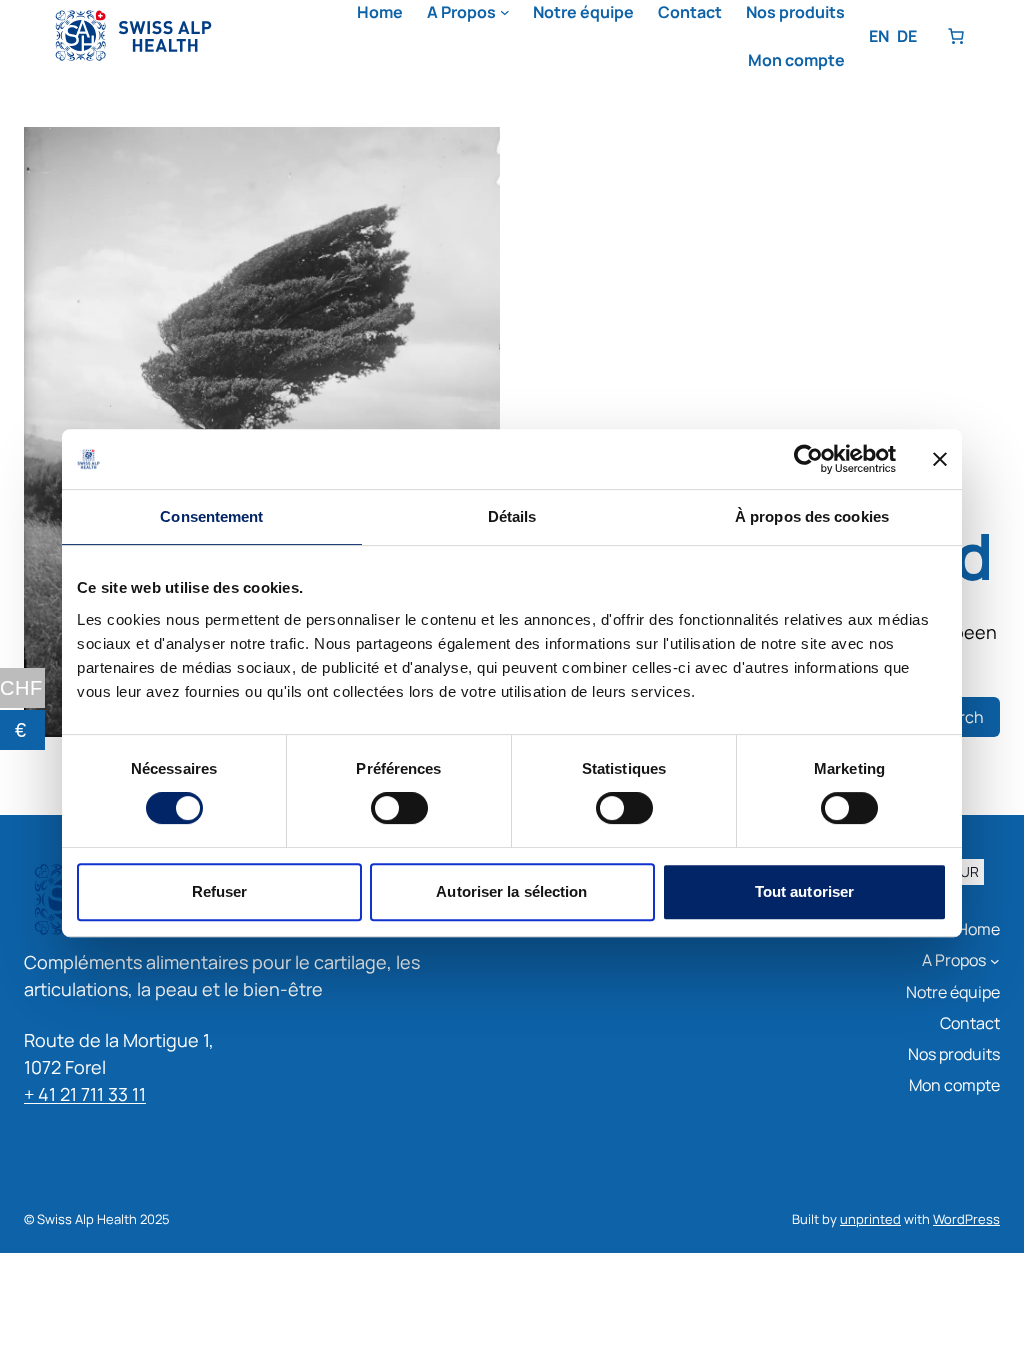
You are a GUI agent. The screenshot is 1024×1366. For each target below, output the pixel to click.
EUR (965, 872)
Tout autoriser (804, 891)
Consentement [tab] (211, 516)
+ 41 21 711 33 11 (85, 1094)
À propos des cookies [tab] (812, 516)
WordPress (966, 1219)
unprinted (870, 1219)
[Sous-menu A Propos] (505, 12)
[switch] (399, 808)
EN (879, 36)
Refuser (220, 891)
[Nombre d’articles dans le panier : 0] (956, 36)
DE (907, 36)
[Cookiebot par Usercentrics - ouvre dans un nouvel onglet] (808, 459)
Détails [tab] (512, 516)
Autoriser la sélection (511, 891)
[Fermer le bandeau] (940, 459)
